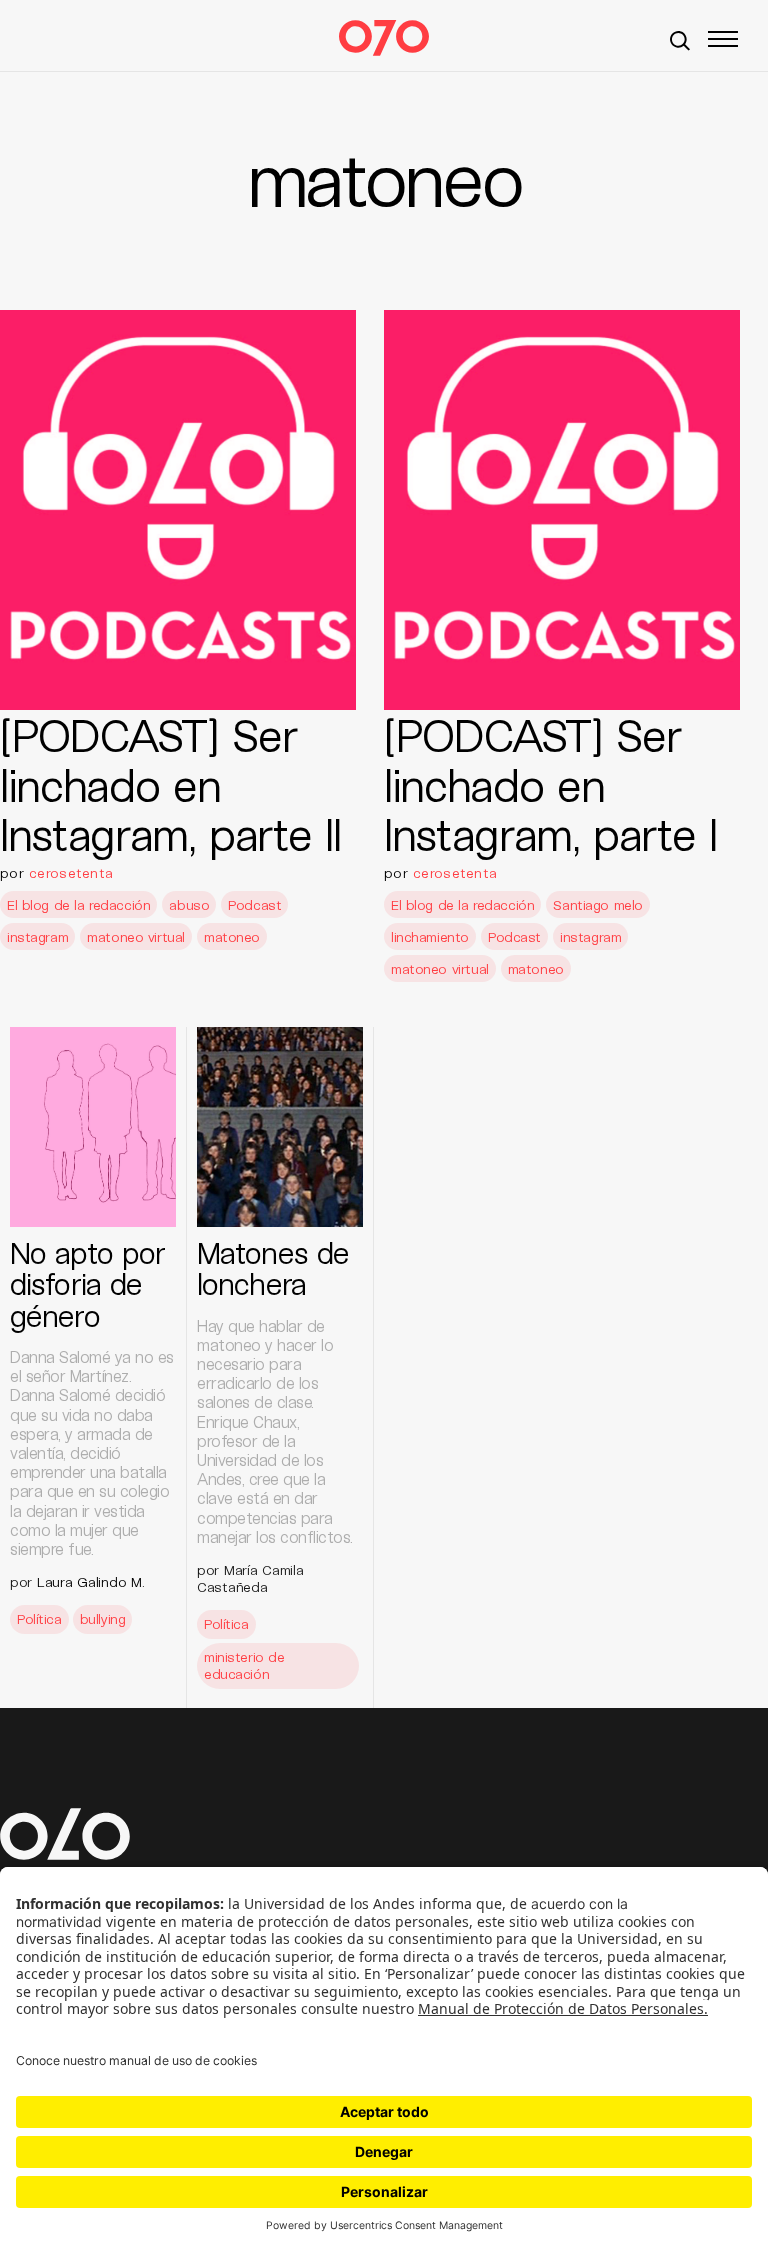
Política (39, 1618)
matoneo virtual (136, 936)
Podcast (254, 904)
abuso (189, 904)
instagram (37, 936)
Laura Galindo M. (91, 1581)
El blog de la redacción (78, 904)
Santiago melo (598, 904)
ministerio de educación (244, 1665)
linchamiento (430, 936)
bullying (103, 1618)
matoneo (232, 936)
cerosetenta (71, 872)
